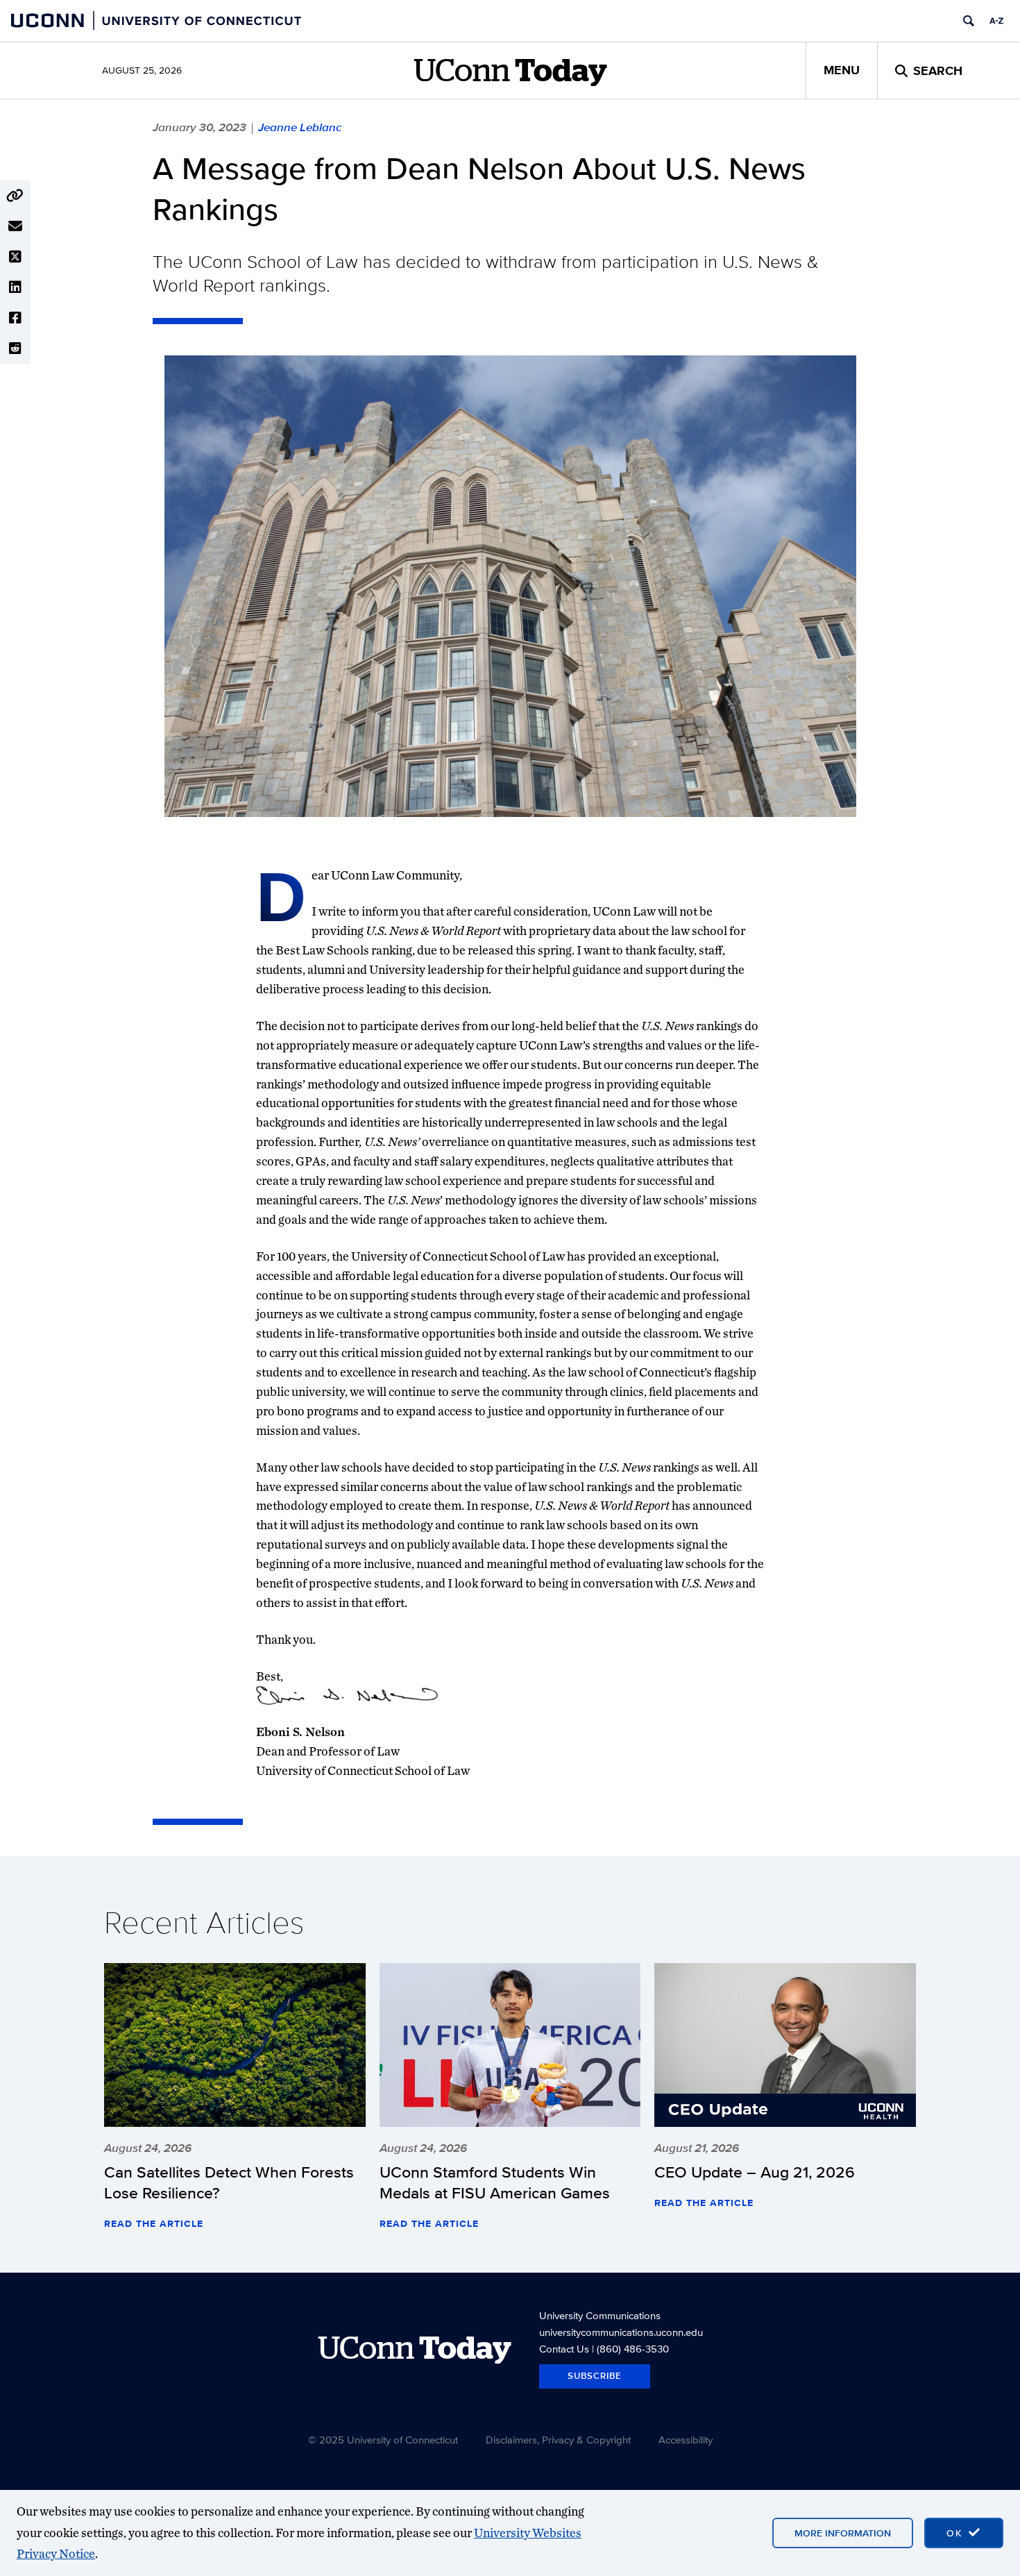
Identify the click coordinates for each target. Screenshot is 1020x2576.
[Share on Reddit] (15, 348)
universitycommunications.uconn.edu (621, 2332)
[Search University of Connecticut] (969, 21)
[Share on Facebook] (15, 318)
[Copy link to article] (15, 196)
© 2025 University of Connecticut (383, 2440)
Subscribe (595, 2376)
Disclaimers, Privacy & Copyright (558, 2440)
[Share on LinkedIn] (15, 287)
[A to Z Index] (996, 21)
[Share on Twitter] (15, 257)
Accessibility (686, 2440)
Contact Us (564, 2349)
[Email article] (15, 226)
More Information (843, 2533)
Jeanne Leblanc (300, 127)
